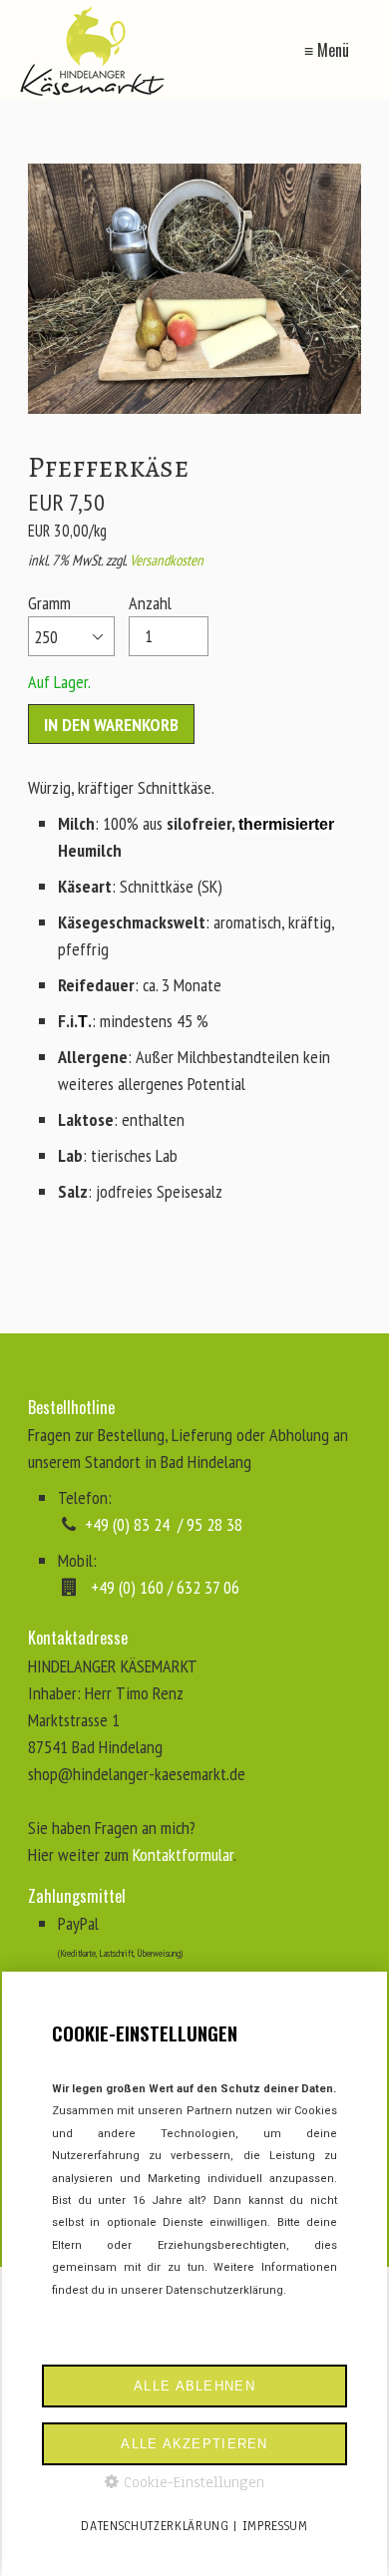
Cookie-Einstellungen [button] (192, 2482)
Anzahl (150, 603)
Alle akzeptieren (194, 2444)
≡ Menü (327, 50)
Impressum (275, 2526)
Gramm (49, 603)
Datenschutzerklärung (155, 2526)
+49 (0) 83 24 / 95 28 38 (164, 1524)
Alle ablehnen (194, 2386)
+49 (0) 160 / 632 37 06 (165, 1587)
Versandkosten (167, 560)
